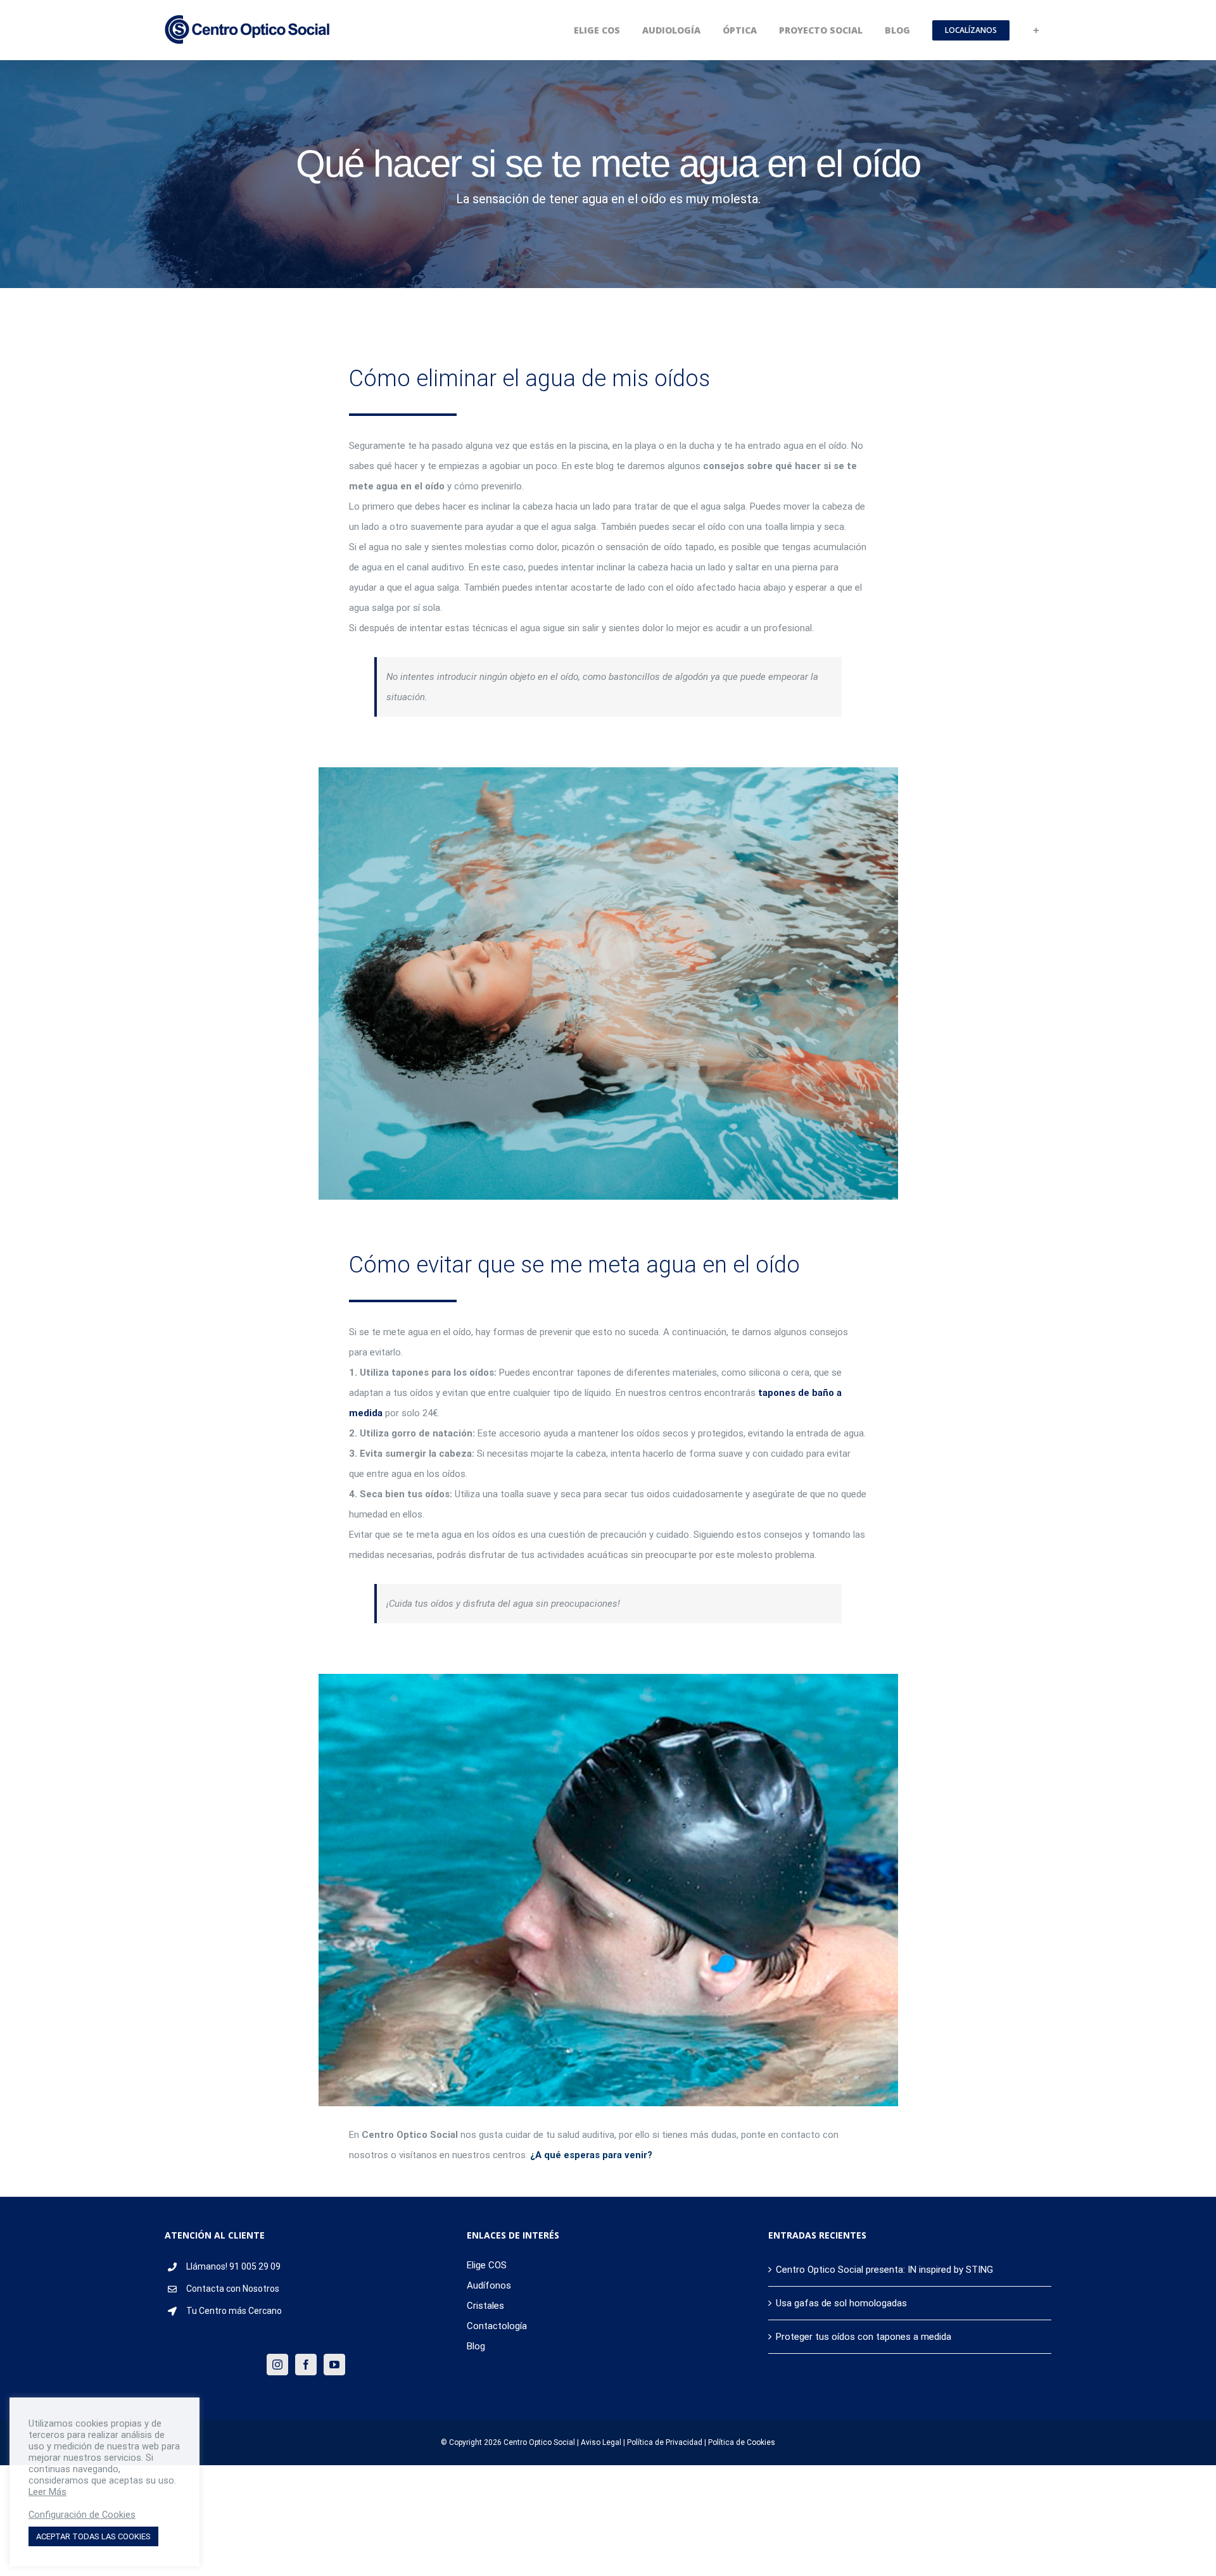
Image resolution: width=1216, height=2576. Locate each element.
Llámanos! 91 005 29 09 (233, 2266)
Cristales (485, 2306)
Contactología (497, 2326)
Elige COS (487, 2265)
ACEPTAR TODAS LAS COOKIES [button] (93, 2536)
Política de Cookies (742, 2442)
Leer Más (47, 2492)
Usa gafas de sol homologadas (841, 2303)
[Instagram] (277, 2365)
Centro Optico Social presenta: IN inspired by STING (884, 2270)
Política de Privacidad (665, 2442)
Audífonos (489, 2285)
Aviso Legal (601, 2442)
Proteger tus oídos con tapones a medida (864, 2337)
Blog (476, 2346)
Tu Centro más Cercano (234, 2311)
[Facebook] (306, 2365)
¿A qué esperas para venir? (591, 2155)
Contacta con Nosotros (233, 2289)
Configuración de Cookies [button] (82, 2515)
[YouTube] (334, 2365)
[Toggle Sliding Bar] (1036, 30)
